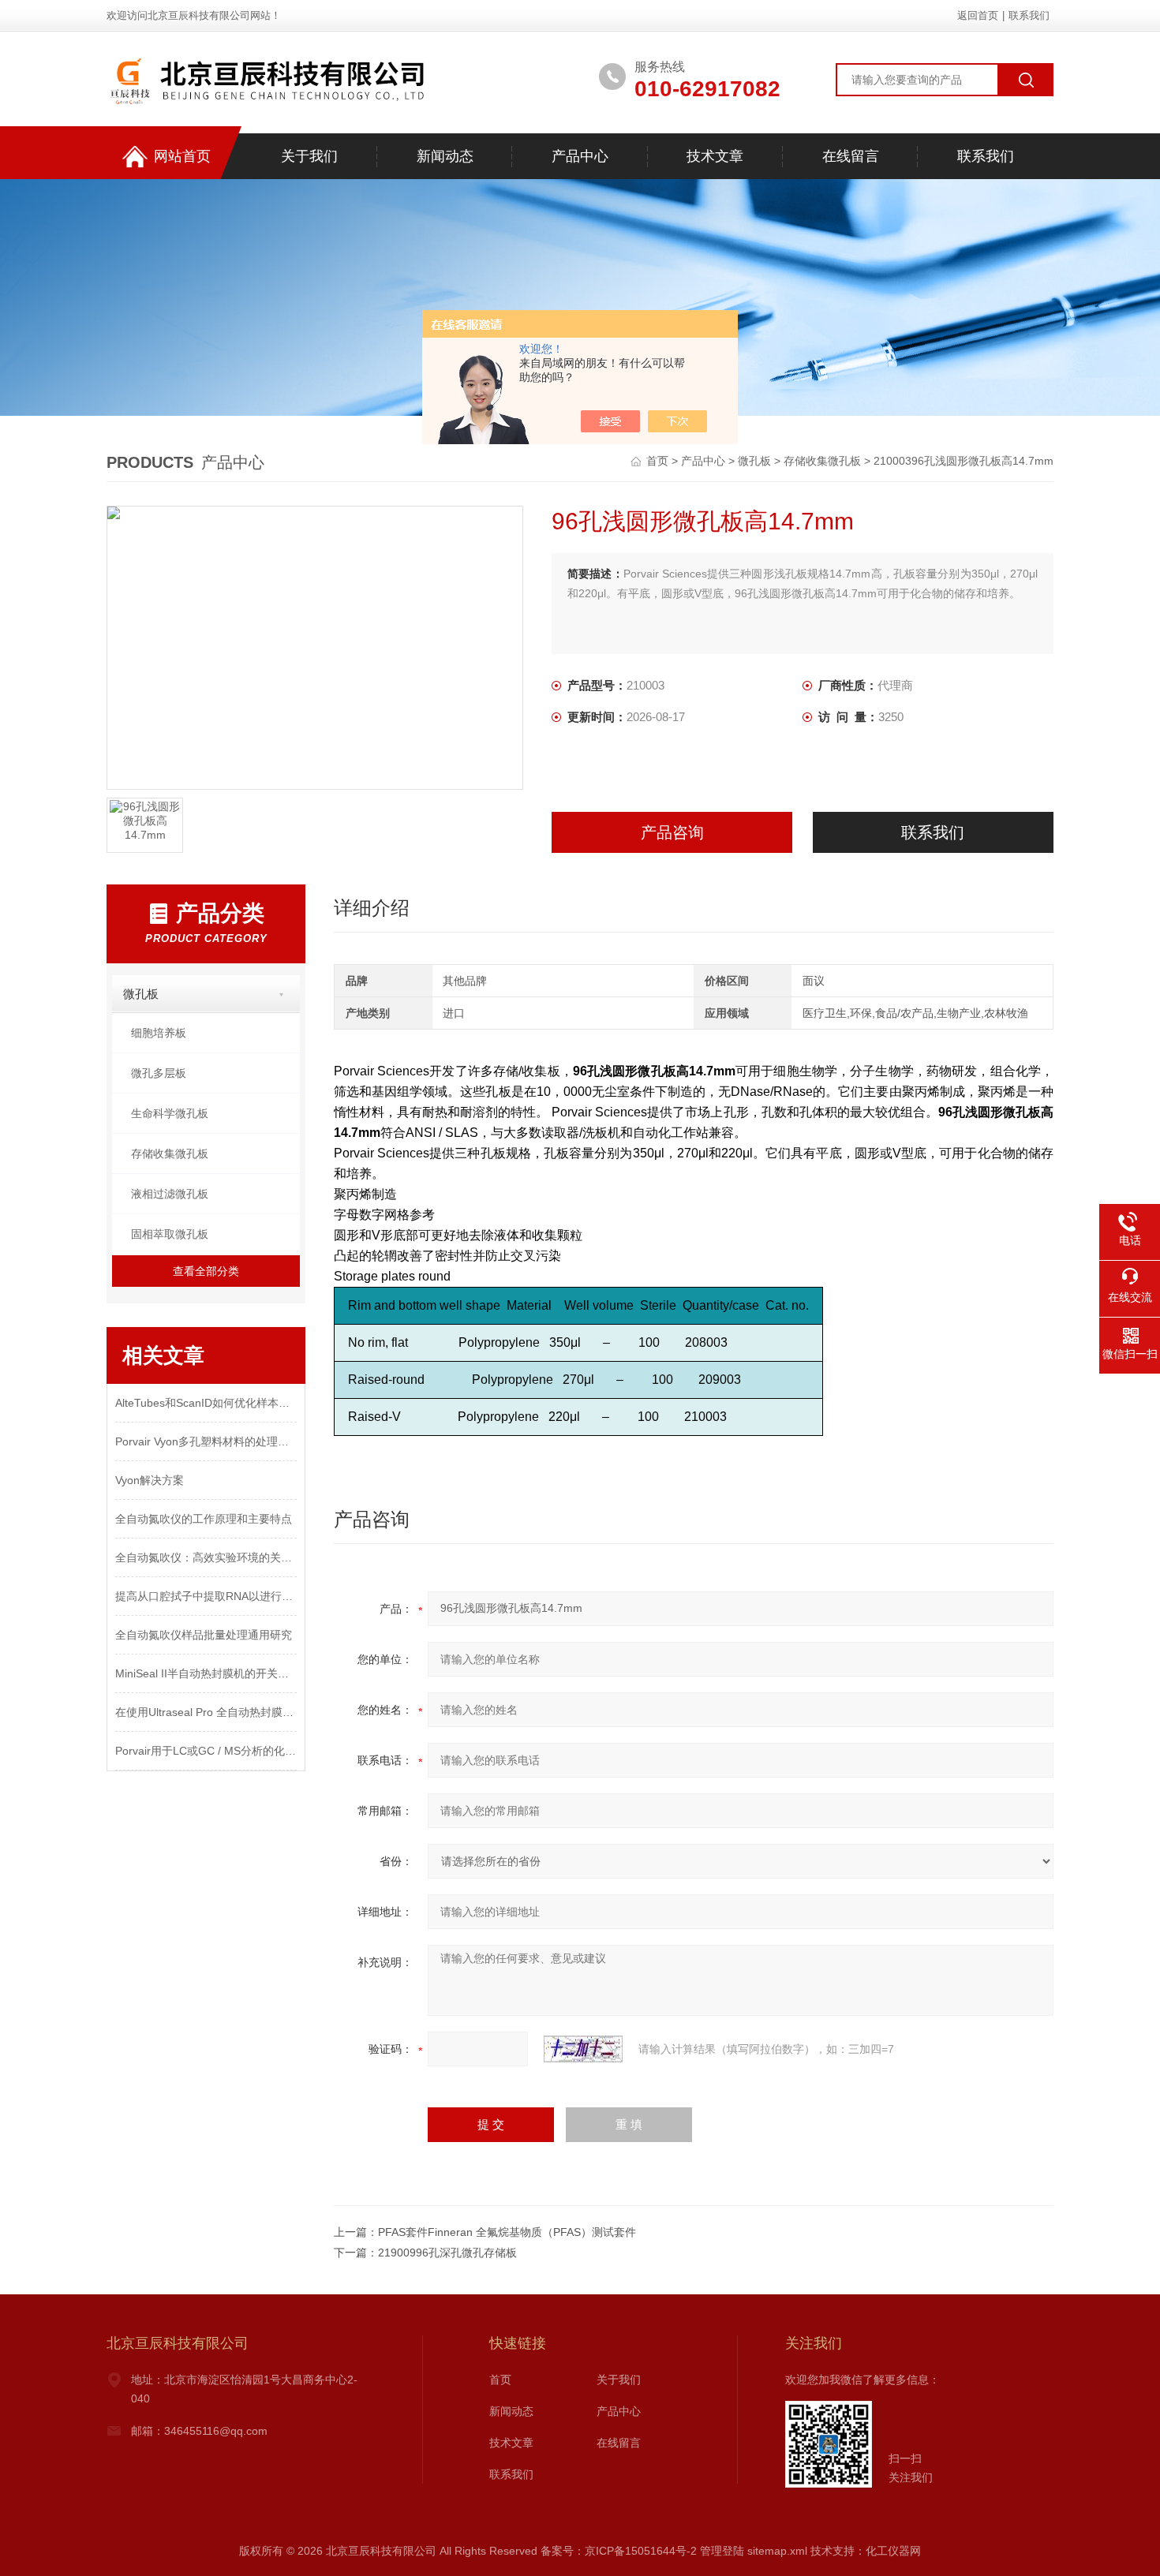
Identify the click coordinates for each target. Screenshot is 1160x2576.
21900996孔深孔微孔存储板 (447, 2253)
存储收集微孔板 (822, 461)
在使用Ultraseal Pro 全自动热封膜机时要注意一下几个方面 (206, 1712)
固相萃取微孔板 (170, 1234)
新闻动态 (445, 156)
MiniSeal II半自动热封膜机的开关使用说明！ (206, 1673)
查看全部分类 (206, 1271)
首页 (659, 461)
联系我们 (1029, 15)
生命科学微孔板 (170, 1113)
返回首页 (978, 15)
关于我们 (309, 156)
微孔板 (754, 461)
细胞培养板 (159, 1033)
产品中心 (580, 156)
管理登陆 (722, 2551)
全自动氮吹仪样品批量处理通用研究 (204, 1635)
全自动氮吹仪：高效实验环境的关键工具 (206, 1557)
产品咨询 (672, 832)
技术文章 (715, 156)
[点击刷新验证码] (583, 2049)
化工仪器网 (893, 2551)
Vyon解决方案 (150, 1480)
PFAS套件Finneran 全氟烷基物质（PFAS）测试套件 (507, 2232)
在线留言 (851, 156)
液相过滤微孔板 (170, 1194)
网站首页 (182, 156)
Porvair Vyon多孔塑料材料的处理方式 (206, 1441)
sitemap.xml (777, 2551)
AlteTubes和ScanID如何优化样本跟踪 (206, 1403)
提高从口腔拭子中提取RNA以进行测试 (206, 1596)
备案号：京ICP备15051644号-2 (619, 2551)
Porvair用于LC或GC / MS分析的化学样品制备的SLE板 (206, 1751)
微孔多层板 (159, 1073)
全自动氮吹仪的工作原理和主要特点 (204, 1519)
